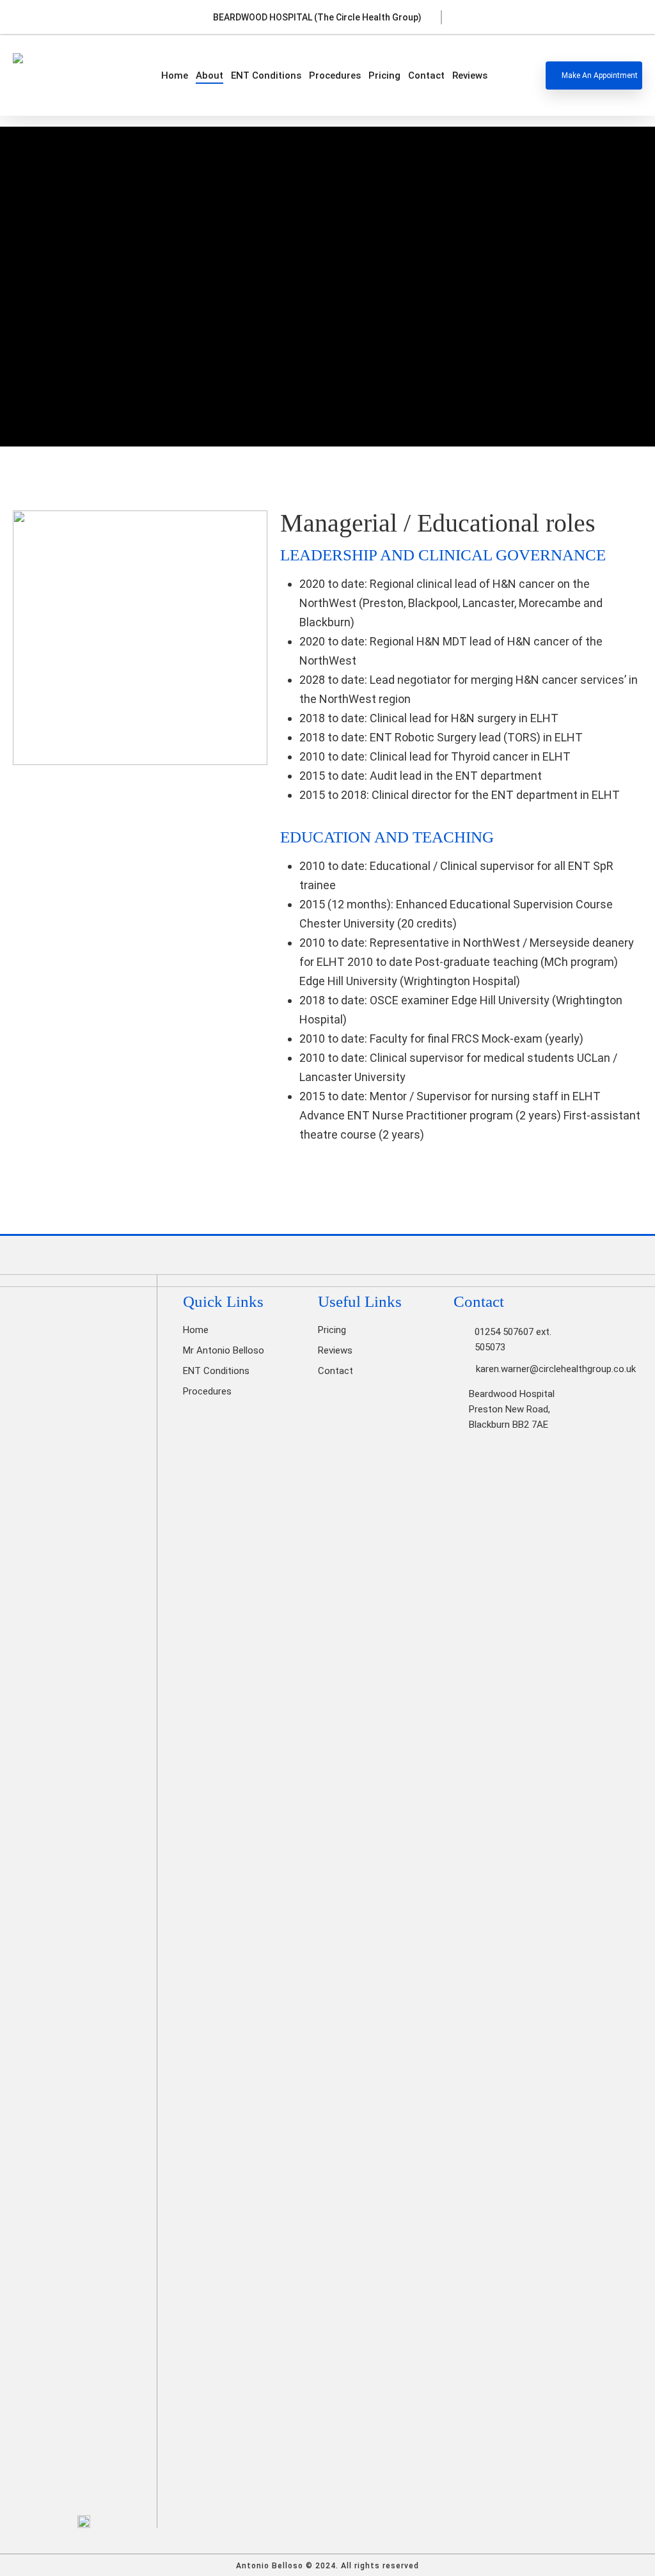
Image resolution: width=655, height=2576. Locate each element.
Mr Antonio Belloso (224, 1350)
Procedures (207, 1391)
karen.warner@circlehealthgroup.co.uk (556, 1369)
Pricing (332, 1330)
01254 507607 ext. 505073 (513, 1339)
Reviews (335, 1350)
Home (196, 1330)
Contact (335, 1371)
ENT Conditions (216, 1371)
